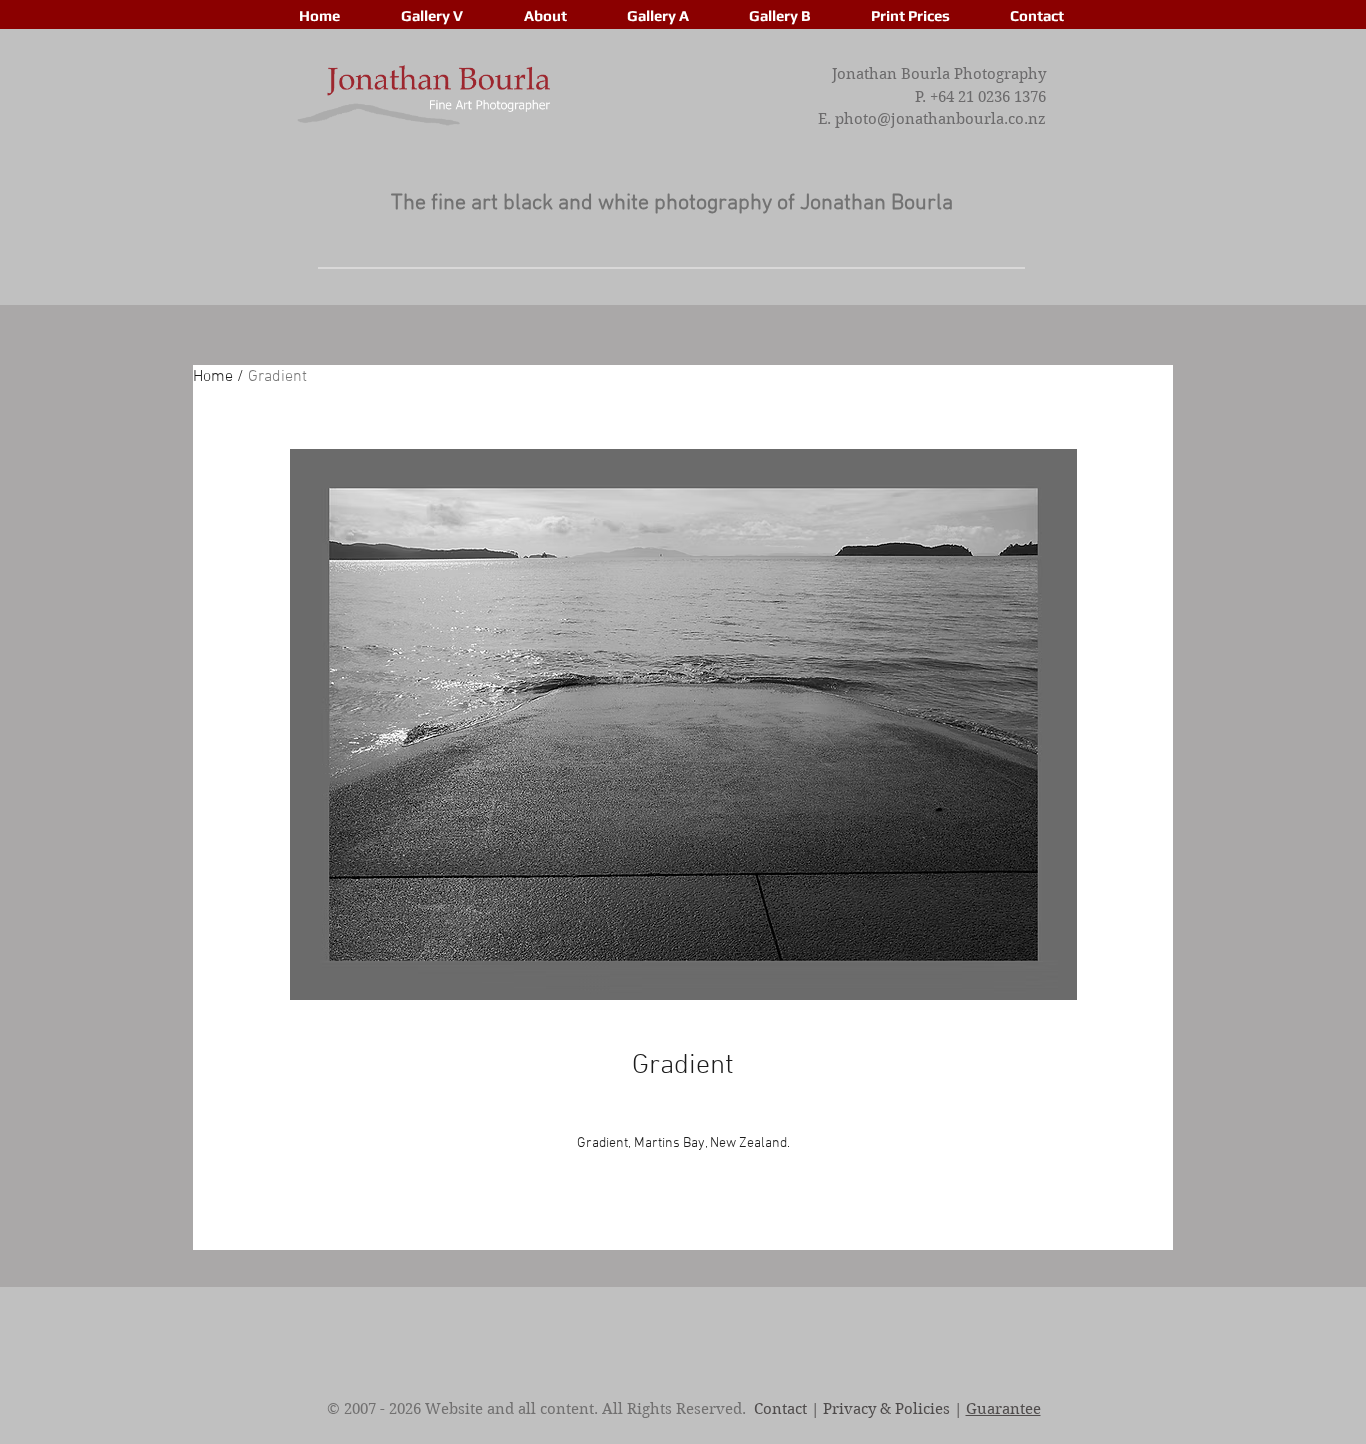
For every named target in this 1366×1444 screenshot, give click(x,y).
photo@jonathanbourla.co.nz (940, 119)
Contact (780, 1409)
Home (213, 377)
